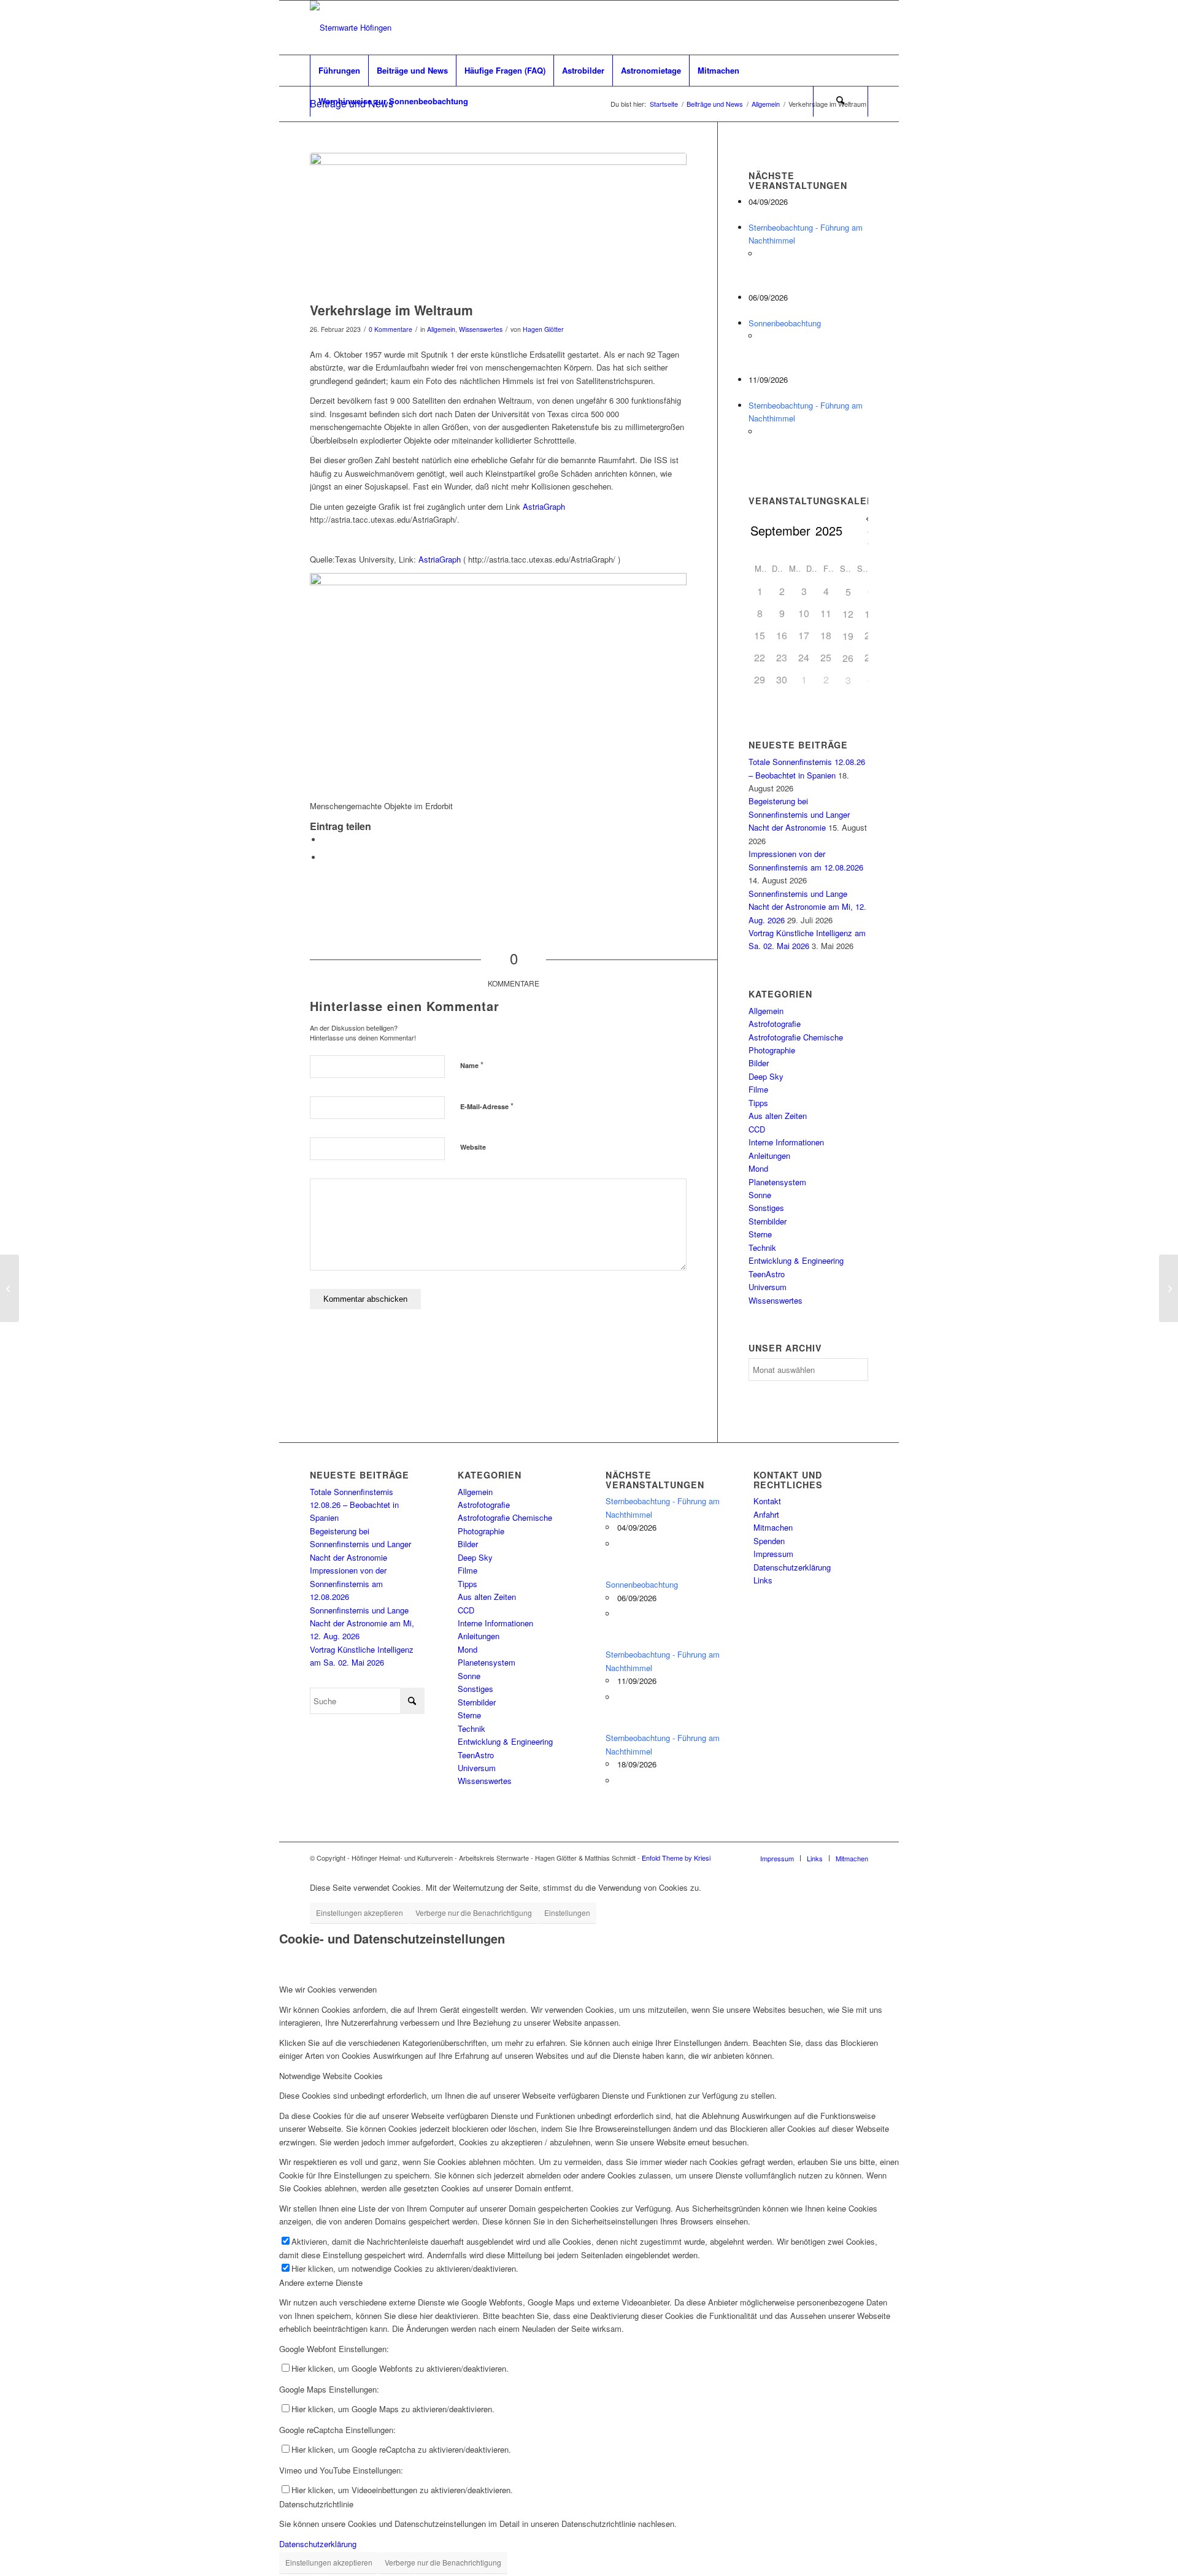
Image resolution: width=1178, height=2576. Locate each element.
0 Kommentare (391, 329)
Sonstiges (766, 1208)
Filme (758, 1089)
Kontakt (767, 1501)
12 (848, 614)
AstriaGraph (544, 506)
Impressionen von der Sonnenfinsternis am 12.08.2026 (348, 1583)
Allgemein (441, 329)
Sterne (760, 1234)
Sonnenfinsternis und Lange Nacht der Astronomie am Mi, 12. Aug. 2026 (807, 907)
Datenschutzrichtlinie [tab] (316, 2504)
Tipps (758, 1103)
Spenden (769, 1541)
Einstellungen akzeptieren (360, 1913)
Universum (768, 1287)
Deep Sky (766, 1076)
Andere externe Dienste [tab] (321, 2282)
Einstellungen (567, 1913)
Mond (758, 1168)
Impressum (773, 1554)
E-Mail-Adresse (487, 1106)
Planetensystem (777, 1182)
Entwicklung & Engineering (796, 1260)
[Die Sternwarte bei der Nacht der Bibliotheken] (1168, 1288)
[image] (498, 224)
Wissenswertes (481, 329)
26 (848, 658)
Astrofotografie (775, 1024)
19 (848, 636)
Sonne (760, 1195)
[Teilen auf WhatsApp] (325, 840)
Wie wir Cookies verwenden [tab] (328, 1989)
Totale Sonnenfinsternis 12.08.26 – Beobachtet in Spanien (354, 1505)
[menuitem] (339, 71)
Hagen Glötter (543, 329)
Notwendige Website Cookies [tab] (331, 2076)
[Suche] (841, 101)
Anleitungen (769, 1155)
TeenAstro (767, 1274)
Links (763, 1580)
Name (472, 1065)
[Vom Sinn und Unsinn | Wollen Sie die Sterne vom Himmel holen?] (10, 1288)
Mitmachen (773, 1527)
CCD (757, 1129)
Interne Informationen (786, 1142)
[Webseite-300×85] (351, 28)
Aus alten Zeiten (778, 1116)
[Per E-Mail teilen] (325, 857)
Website (473, 1147)
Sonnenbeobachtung (785, 323)
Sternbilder (768, 1221)
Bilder (759, 1063)
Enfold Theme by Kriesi (676, 1858)
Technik (762, 1248)
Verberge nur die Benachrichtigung (474, 1913)
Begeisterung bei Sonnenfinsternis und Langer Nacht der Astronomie (799, 814)
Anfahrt (766, 1514)
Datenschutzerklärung (792, 1567)
